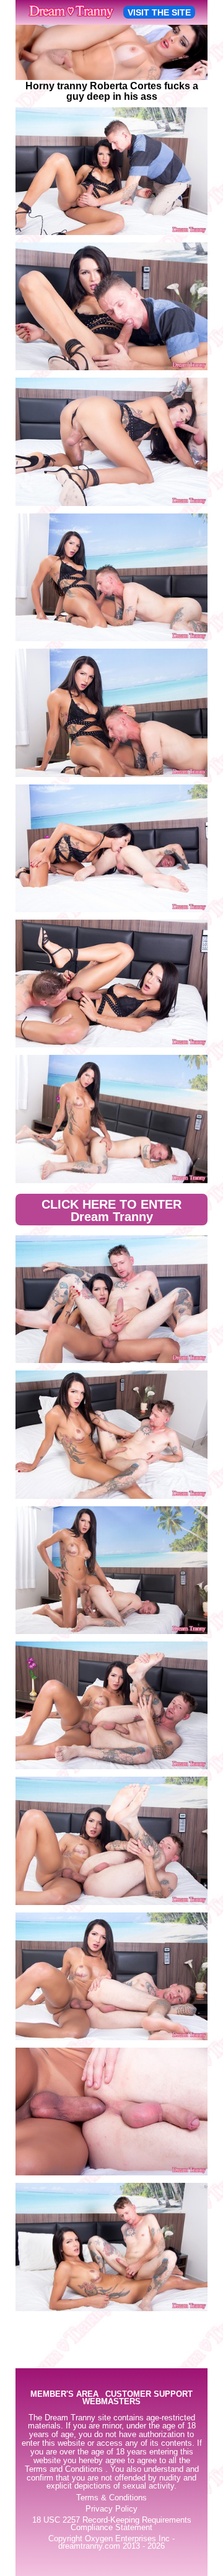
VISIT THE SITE (159, 12)
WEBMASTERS (111, 2402)
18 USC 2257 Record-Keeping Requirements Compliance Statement (112, 2524)
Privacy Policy (111, 2509)
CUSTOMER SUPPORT (149, 2395)
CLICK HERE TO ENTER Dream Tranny (111, 1210)
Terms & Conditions (111, 2498)
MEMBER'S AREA (64, 2395)
